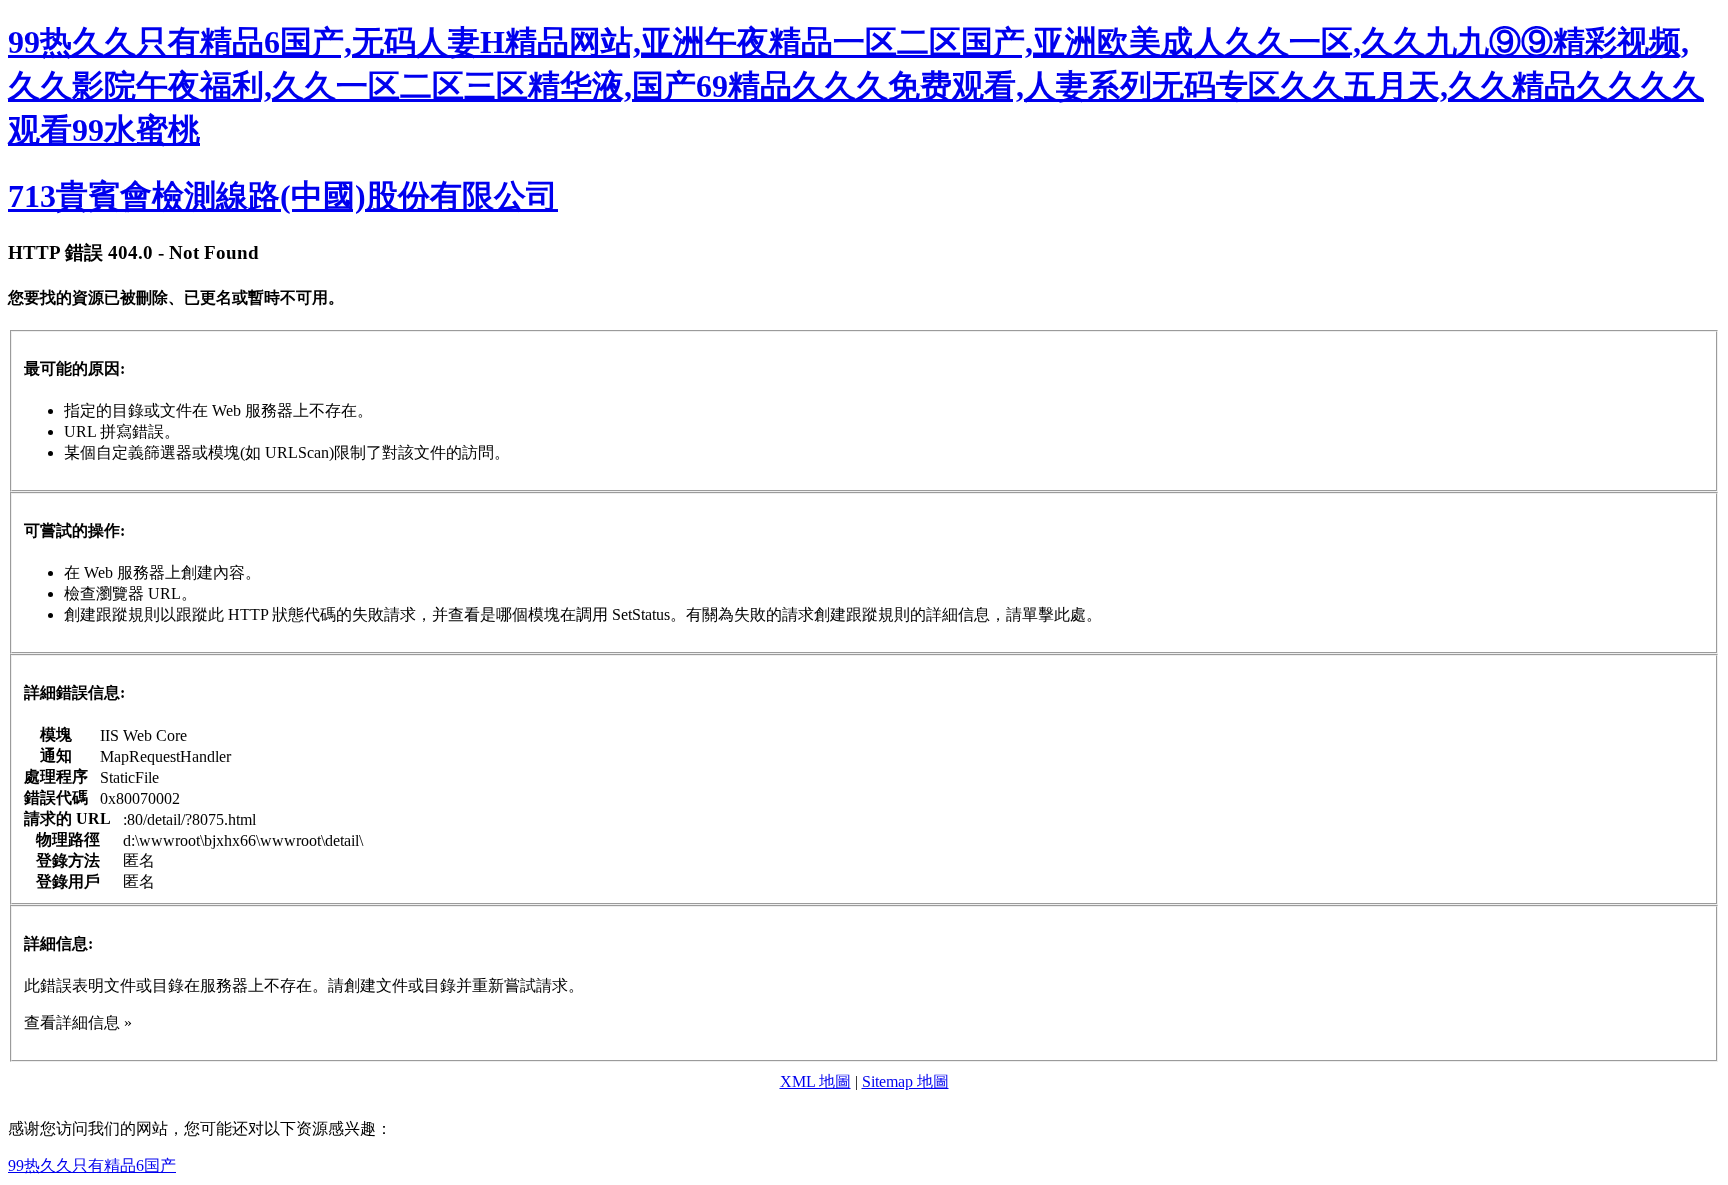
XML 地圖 (815, 1081)
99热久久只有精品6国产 (92, 1165)
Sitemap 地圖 (905, 1081)
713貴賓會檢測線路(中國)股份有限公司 (283, 196)
